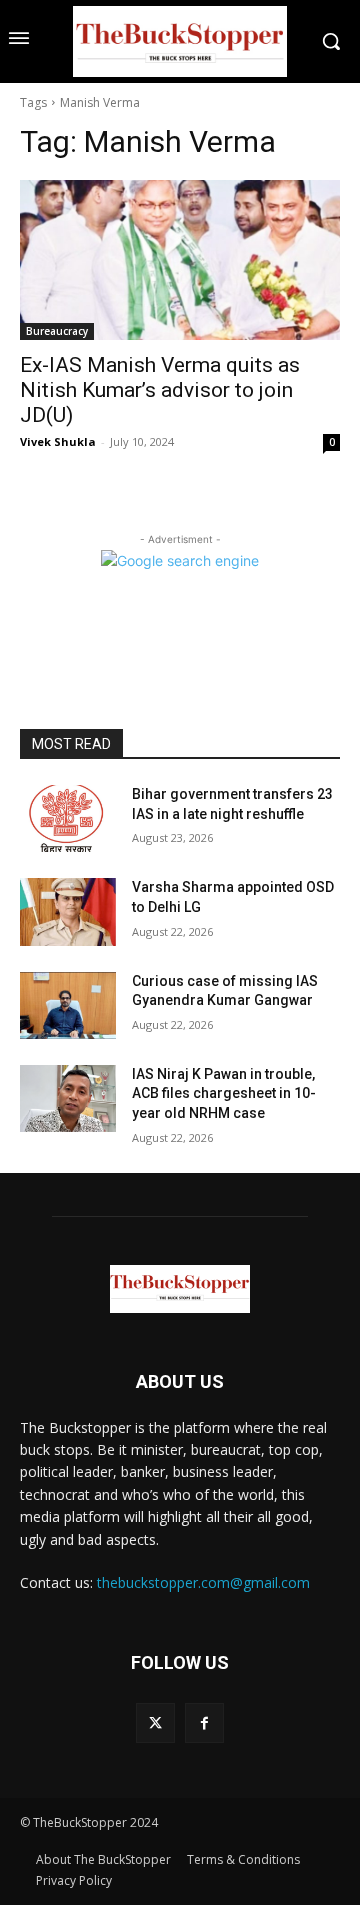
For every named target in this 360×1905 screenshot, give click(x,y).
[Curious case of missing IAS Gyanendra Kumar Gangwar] (68, 1005)
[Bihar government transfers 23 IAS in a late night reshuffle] (68, 818)
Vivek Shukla (58, 441)
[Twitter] (155, 1722)
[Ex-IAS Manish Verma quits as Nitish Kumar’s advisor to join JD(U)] (180, 260)
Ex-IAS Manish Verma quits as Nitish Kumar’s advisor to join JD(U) (160, 390)
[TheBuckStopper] (179, 41)
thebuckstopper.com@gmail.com (203, 1582)
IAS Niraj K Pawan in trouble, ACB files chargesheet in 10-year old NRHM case (224, 1093)
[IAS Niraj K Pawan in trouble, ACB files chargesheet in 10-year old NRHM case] (68, 1098)
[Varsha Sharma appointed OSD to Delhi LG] (68, 911)
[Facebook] (204, 1722)
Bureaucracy (57, 331)
